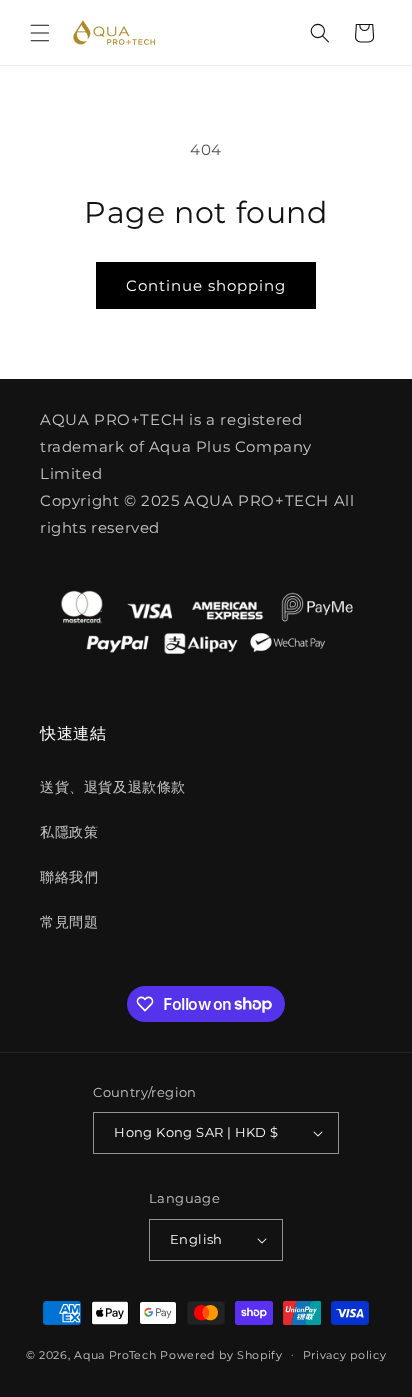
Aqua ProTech (115, 1354)
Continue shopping (206, 285)
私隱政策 (69, 832)
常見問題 (69, 922)
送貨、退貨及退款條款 (113, 787)
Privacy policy (345, 1355)
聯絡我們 (69, 877)
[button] (40, 33)
